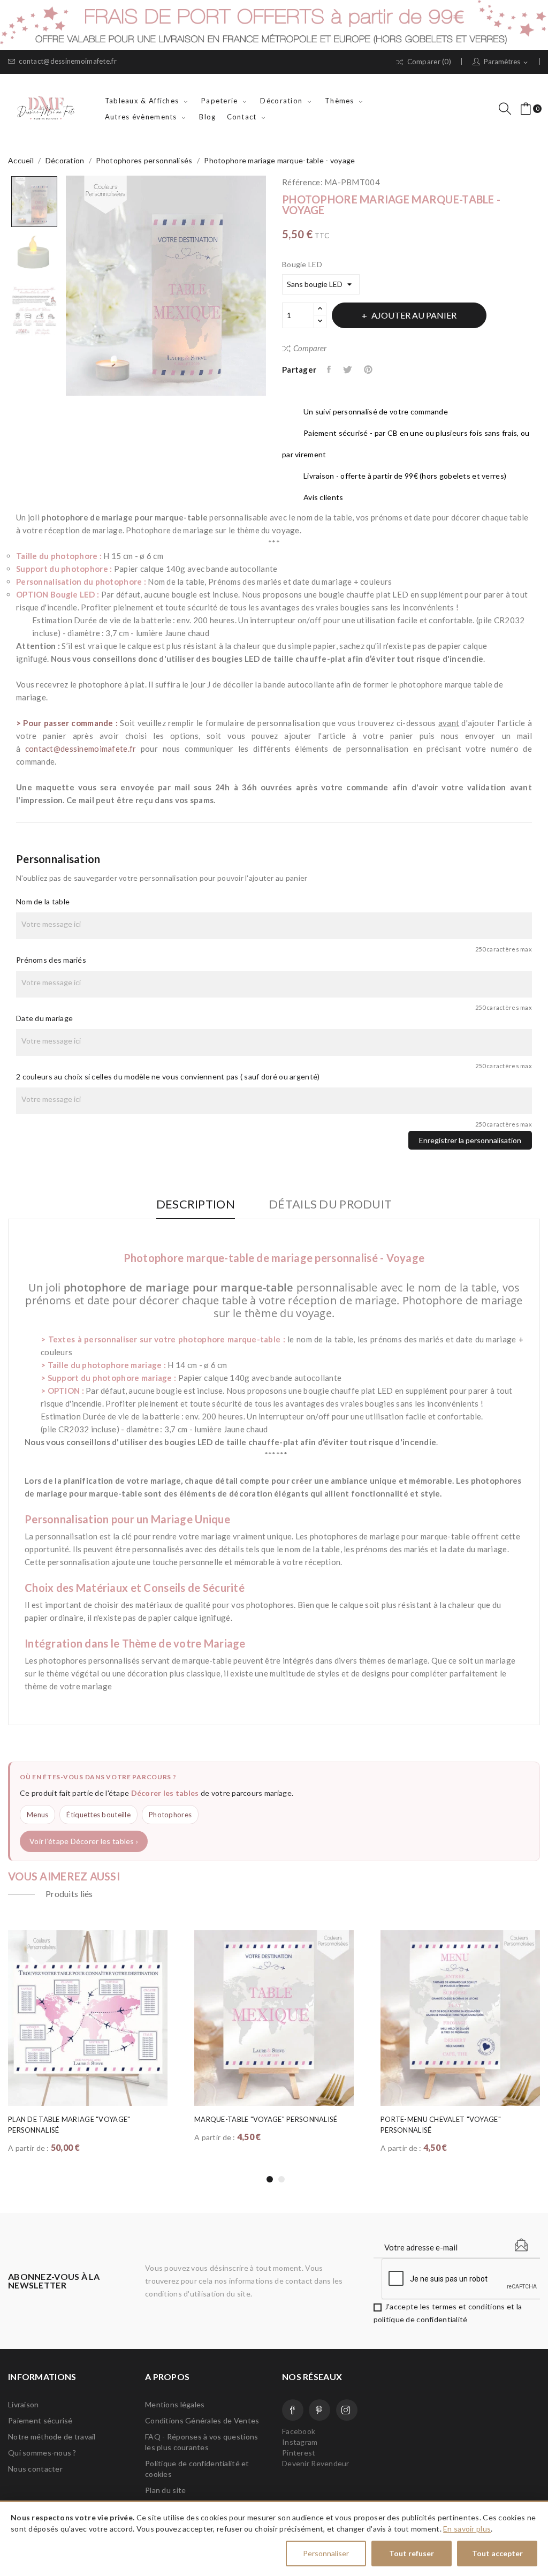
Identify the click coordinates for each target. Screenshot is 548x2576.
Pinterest (369, 369)
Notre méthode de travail (52, 2437)
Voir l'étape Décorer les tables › (84, 1841)
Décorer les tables (165, 1793)
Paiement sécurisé (40, 2420)
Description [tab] (196, 1204)
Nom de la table (43, 901)
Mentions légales (175, 2404)
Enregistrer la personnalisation (470, 1140)
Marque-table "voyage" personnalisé (266, 2119)
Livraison (24, 2404)
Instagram (347, 2410)
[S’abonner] (521, 2245)
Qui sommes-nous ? (42, 2453)
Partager (330, 369)
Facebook (293, 2410)
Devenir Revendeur (316, 2463)
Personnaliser (326, 2553)
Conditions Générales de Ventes (202, 2420)
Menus (37, 1815)
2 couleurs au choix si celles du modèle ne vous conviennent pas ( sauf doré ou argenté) (168, 1077)
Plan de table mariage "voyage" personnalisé (69, 2125)
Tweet (348, 369)
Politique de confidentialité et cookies (197, 2469)
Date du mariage (44, 1018)
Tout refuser (412, 2553)
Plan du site (165, 2490)
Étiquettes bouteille (98, 1815)
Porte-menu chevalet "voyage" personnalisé (441, 2125)
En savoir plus (467, 2529)
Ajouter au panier (414, 315)
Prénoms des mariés (51, 960)
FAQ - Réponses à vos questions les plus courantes (201, 2442)
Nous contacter (35, 2469)
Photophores (170, 1815)
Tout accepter (497, 2553)
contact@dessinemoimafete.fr (68, 61)
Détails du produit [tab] (330, 1204)
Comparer (310, 348)
